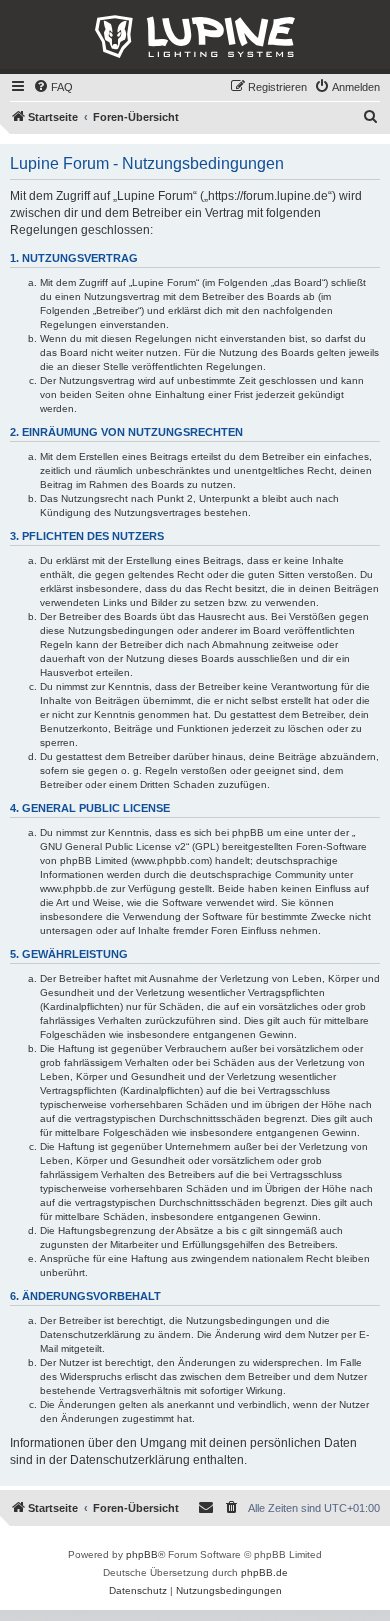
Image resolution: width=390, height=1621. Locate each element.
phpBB (142, 1554)
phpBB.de (264, 1572)
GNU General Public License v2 (113, 846)
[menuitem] (53, 87)
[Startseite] (195, 37)
